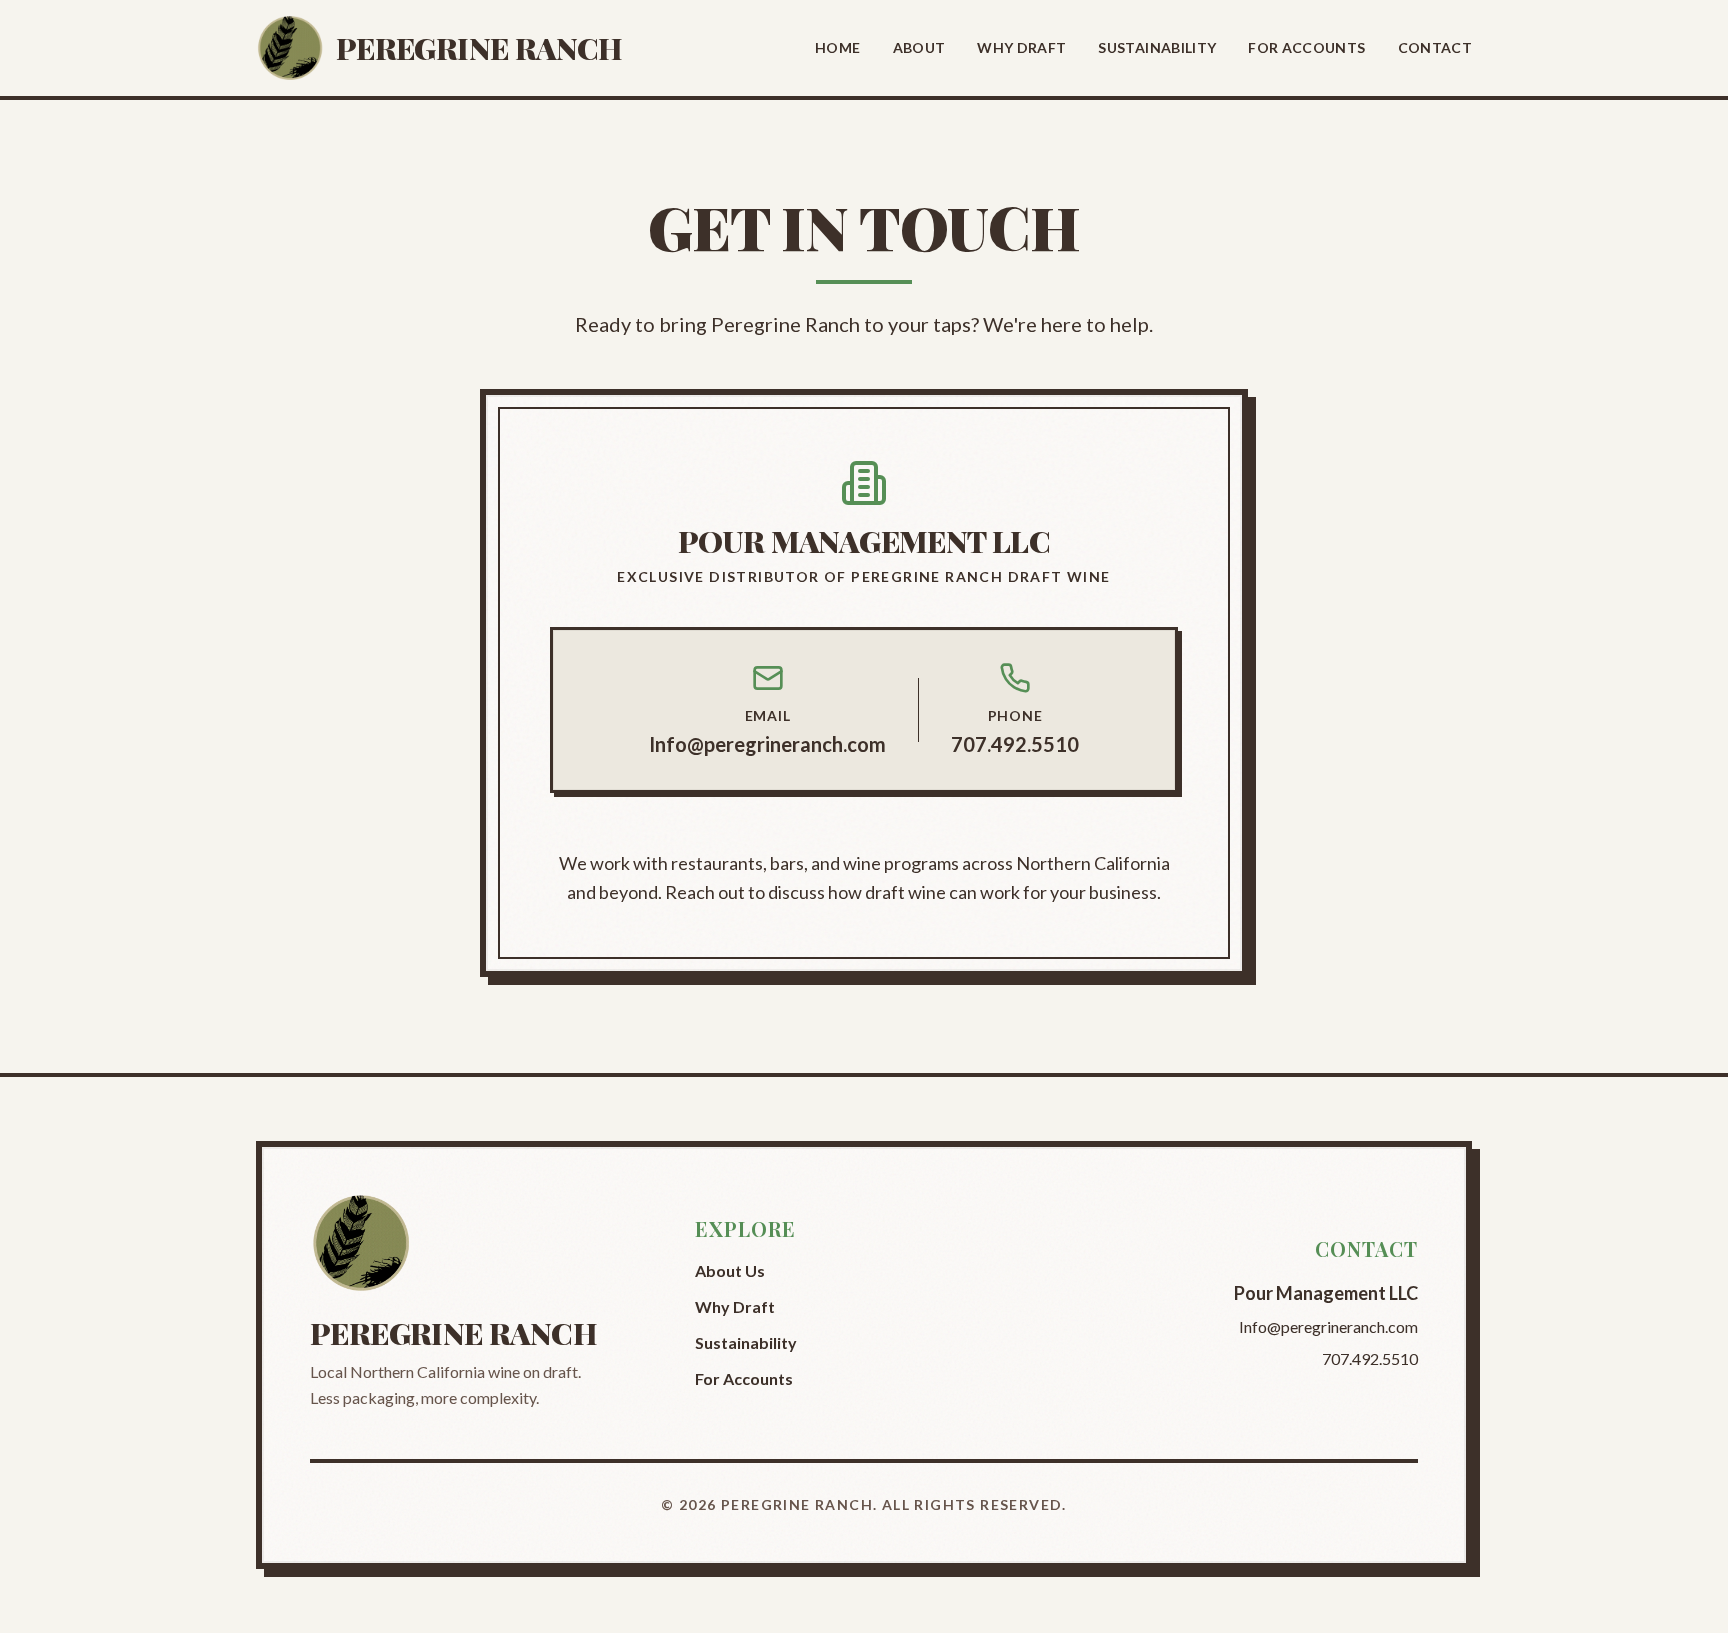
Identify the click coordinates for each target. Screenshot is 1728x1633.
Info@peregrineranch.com (767, 744)
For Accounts (1306, 47)
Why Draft (1021, 47)
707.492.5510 (1015, 744)
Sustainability (1157, 47)
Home (837, 47)
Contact (1435, 47)
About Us (730, 1270)
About (919, 47)
